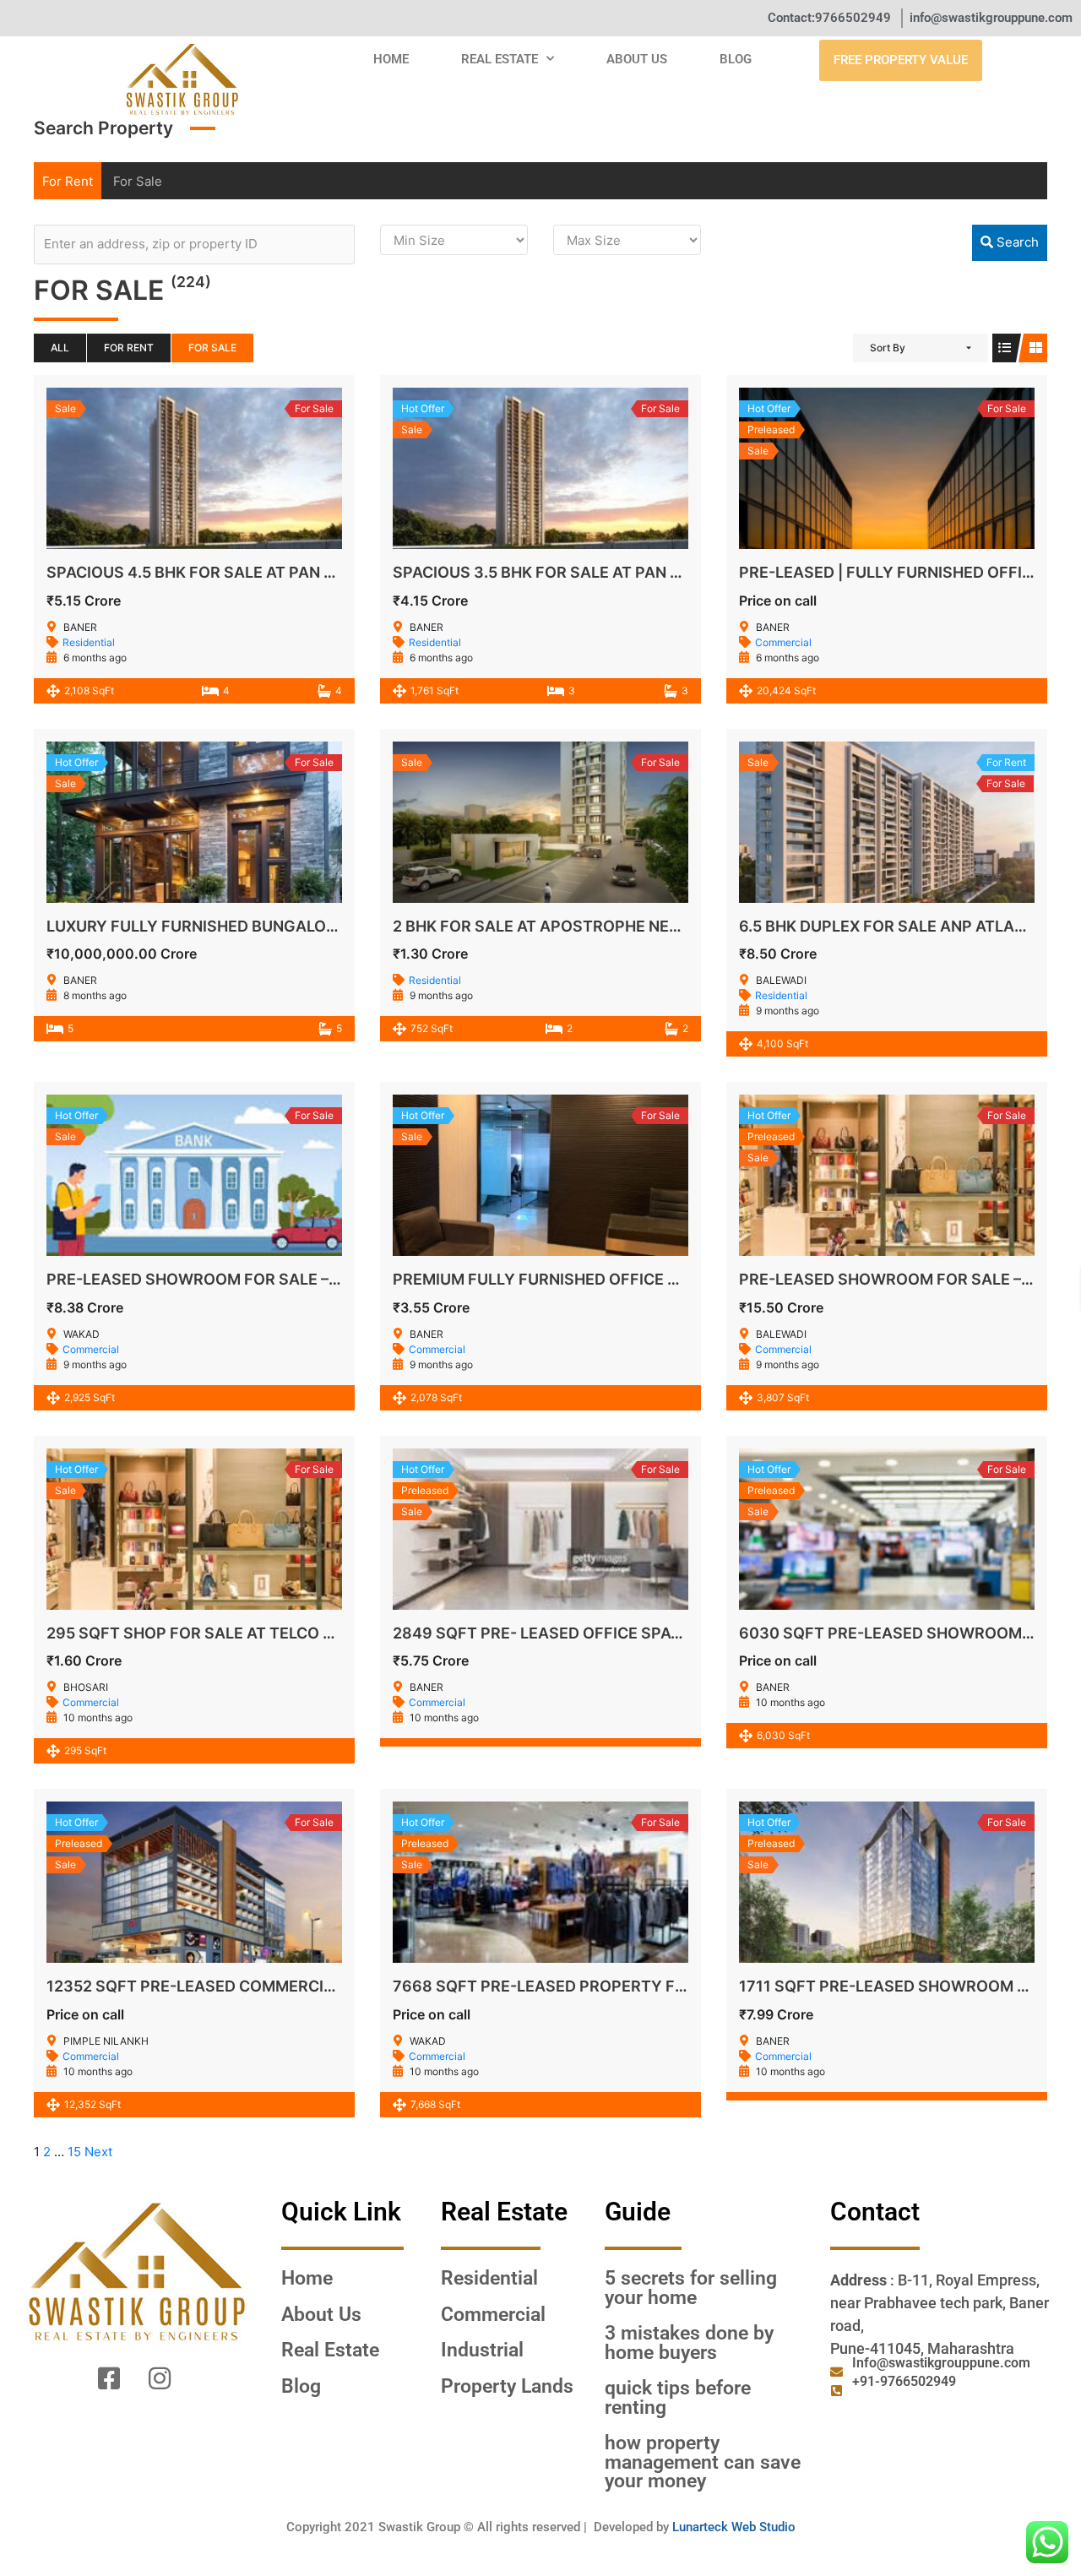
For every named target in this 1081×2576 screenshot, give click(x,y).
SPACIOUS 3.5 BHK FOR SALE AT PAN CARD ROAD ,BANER (606, 572)
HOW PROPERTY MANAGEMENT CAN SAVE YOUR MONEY (703, 2462)
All (60, 348)
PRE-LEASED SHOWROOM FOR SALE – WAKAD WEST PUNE (264, 1279)
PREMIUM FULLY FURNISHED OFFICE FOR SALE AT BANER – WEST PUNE (657, 1279)
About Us (637, 59)
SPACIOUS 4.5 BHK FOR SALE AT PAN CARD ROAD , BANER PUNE (283, 572)
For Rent (68, 181)
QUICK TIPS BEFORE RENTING (678, 2397)
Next (98, 2152)
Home (391, 59)
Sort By (888, 348)
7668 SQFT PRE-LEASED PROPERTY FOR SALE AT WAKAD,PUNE (630, 1986)
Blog (736, 59)
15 (74, 2152)
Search (1016, 242)
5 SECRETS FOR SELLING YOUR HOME (691, 2288)
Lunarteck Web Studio (734, 2527)
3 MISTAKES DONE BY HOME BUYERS (689, 2342)
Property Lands (507, 2386)
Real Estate (500, 59)
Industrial (482, 2350)
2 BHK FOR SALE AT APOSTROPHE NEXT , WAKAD (575, 926)
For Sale (138, 181)
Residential (89, 642)
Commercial (783, 642)
